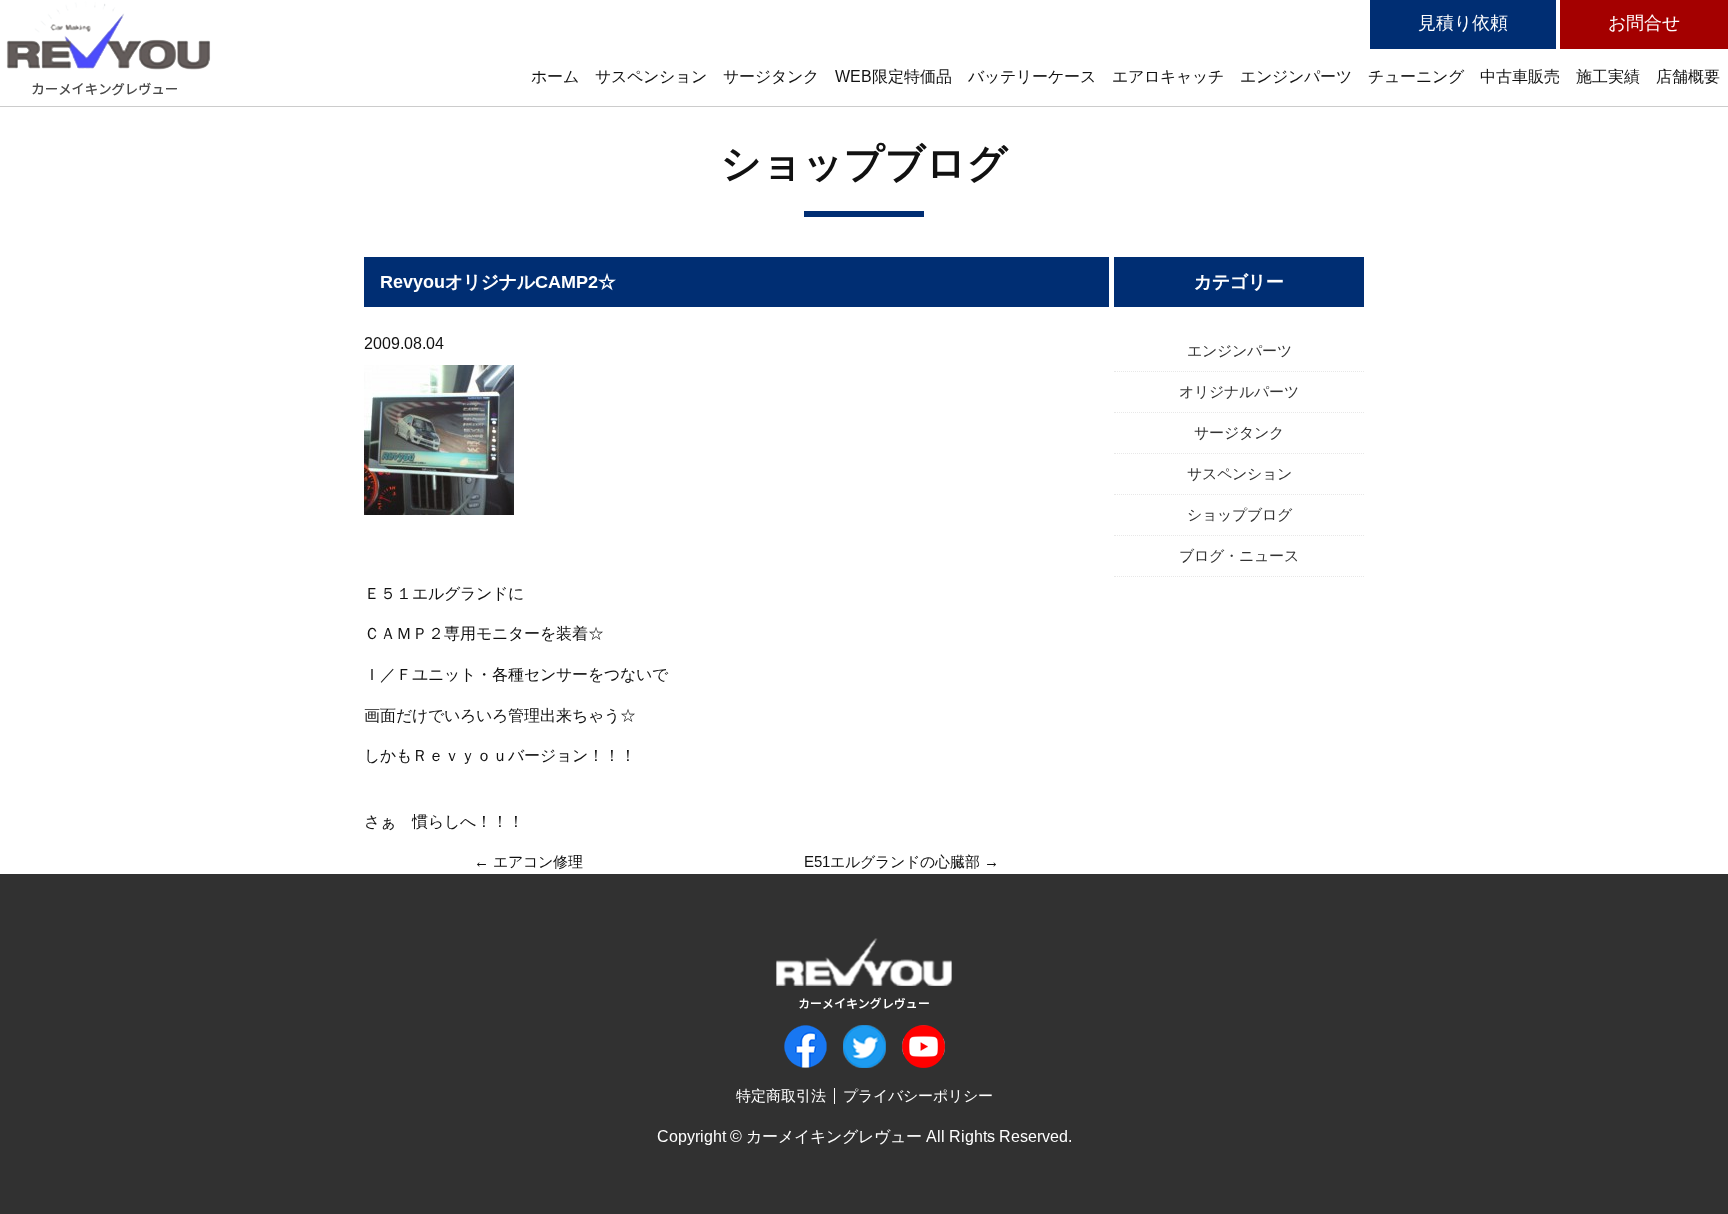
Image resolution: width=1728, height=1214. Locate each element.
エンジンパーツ (1239, 350)
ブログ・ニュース (1239, 555)
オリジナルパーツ (1239, 391)
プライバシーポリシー (918, 1095)
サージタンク (1239, 432)
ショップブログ (864, 163)
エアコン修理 (538, 861)
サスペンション (1239, 473)
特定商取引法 (781, 1095)
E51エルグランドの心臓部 (892, 861)
